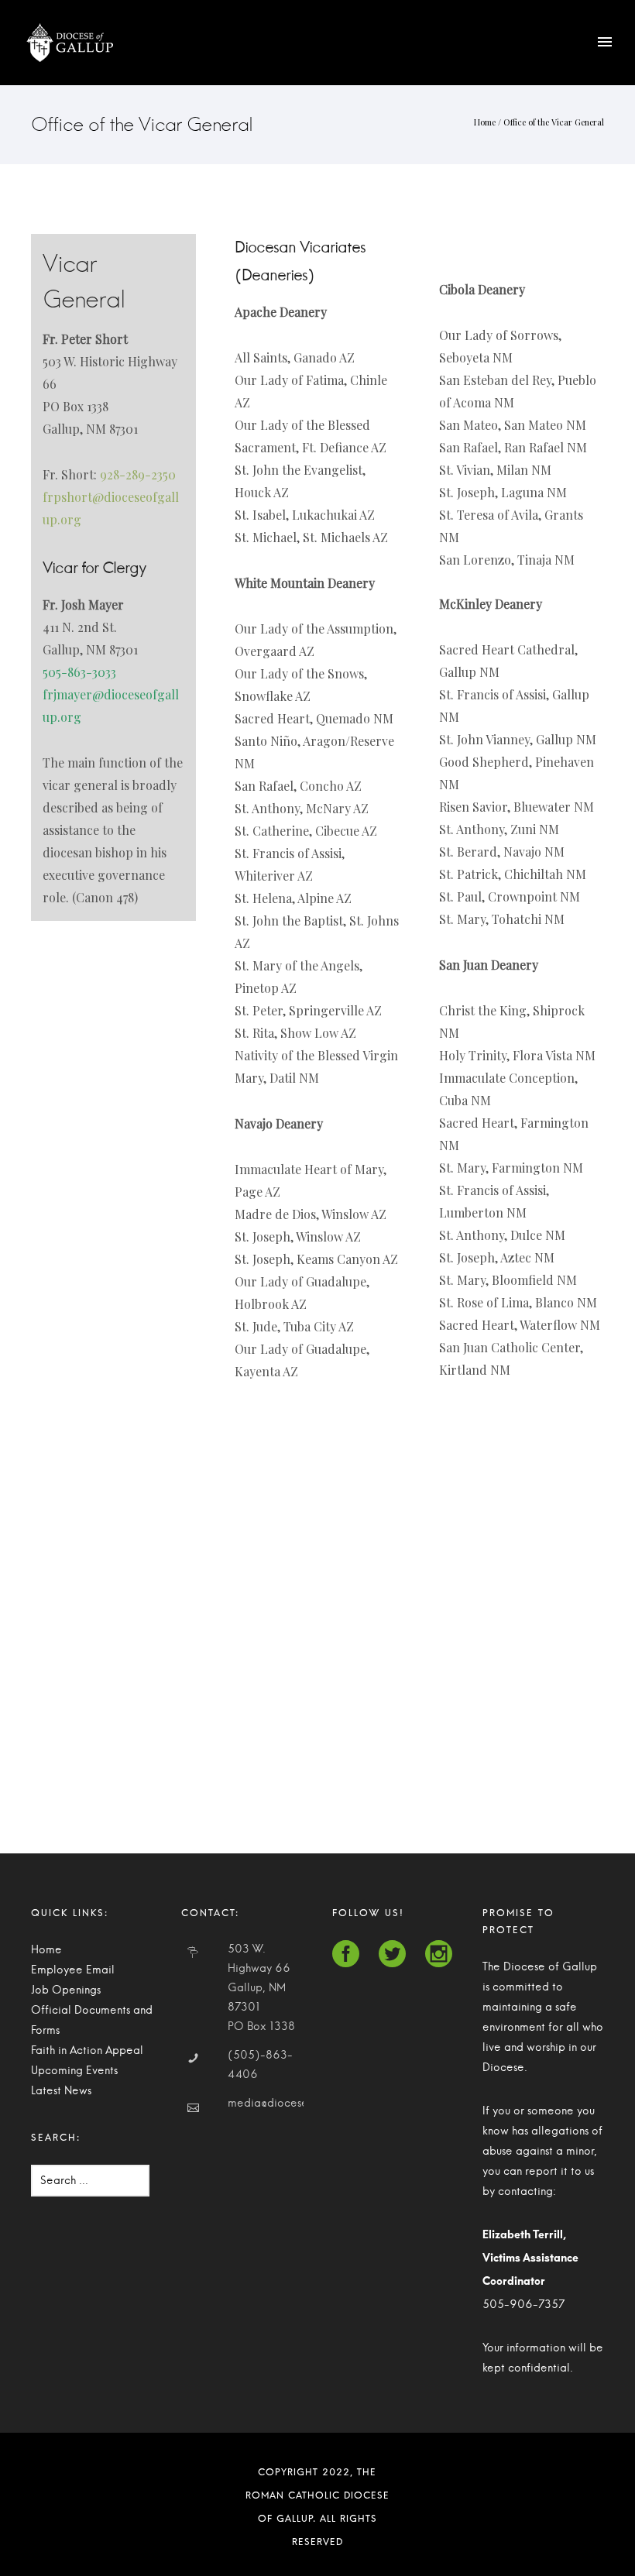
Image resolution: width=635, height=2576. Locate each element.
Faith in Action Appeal (87, 2051)
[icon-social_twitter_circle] (396, 1955)
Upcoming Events (74, 2071)
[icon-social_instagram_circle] (439, 1955)
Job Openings (66, 1990)
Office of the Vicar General (554, 122)
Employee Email (73, 1970)
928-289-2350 (138, 474)
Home (485, 122)
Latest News (61, 2091)
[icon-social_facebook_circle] (350, 1955)
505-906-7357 (523, 2305)
